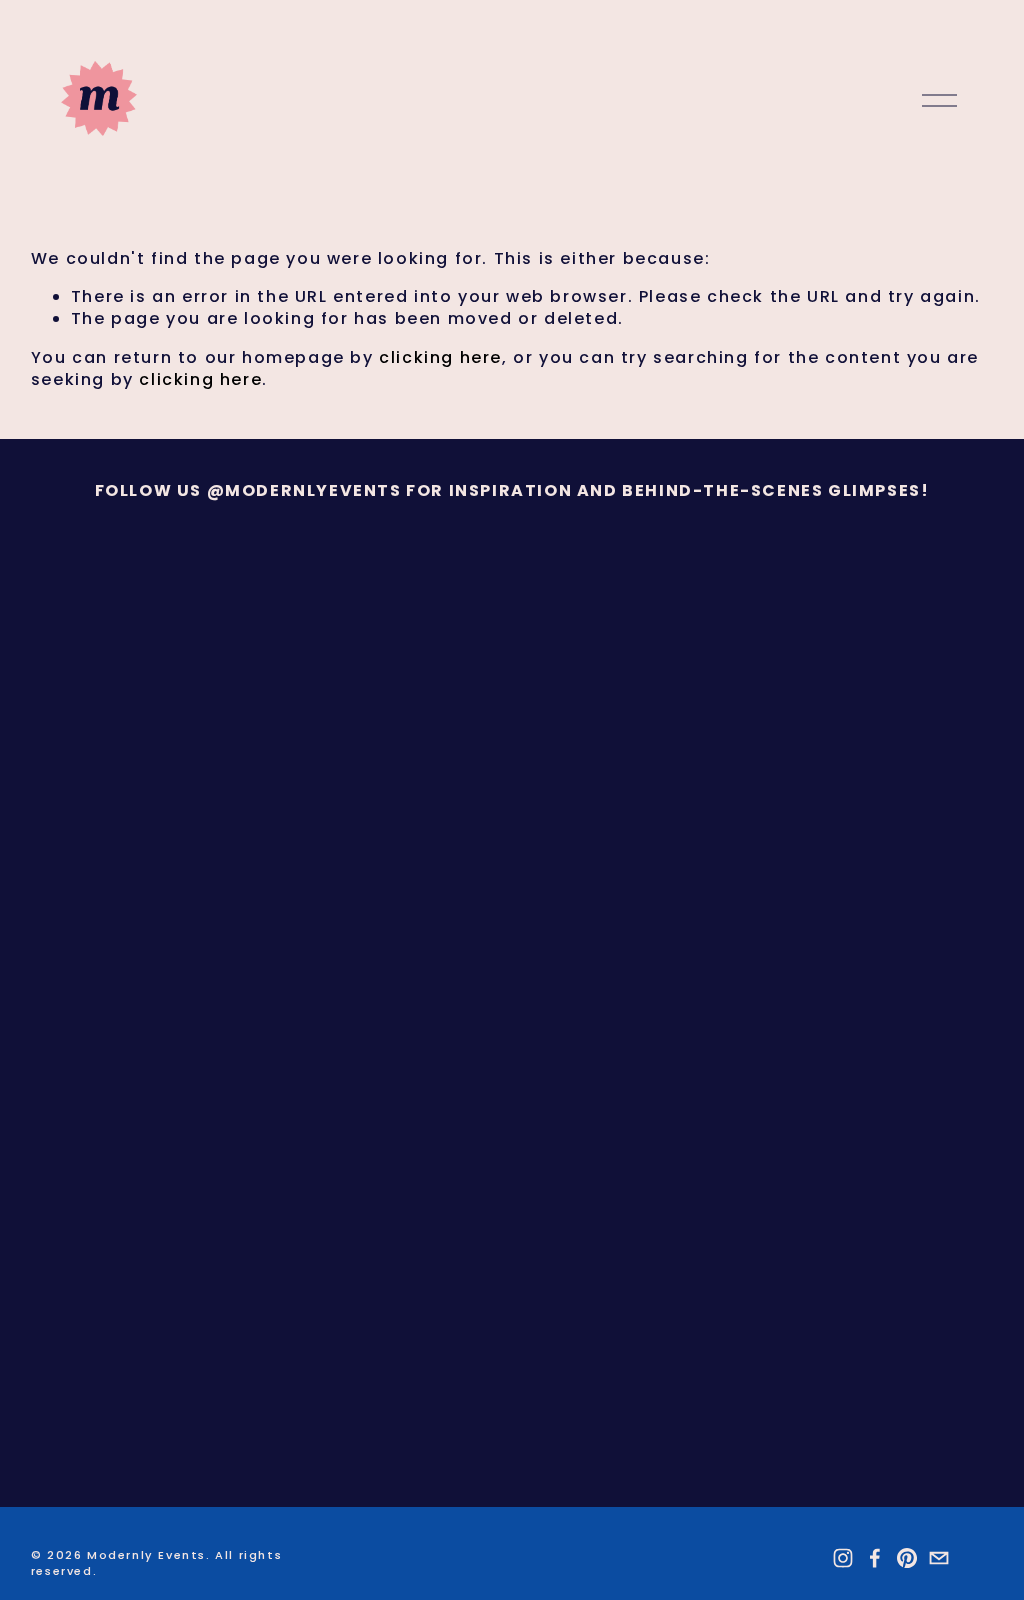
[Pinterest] (907, 1558)
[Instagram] (843, 1558)
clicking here (440, 357)
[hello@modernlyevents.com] (939, 1558)
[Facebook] (875, 1558)
